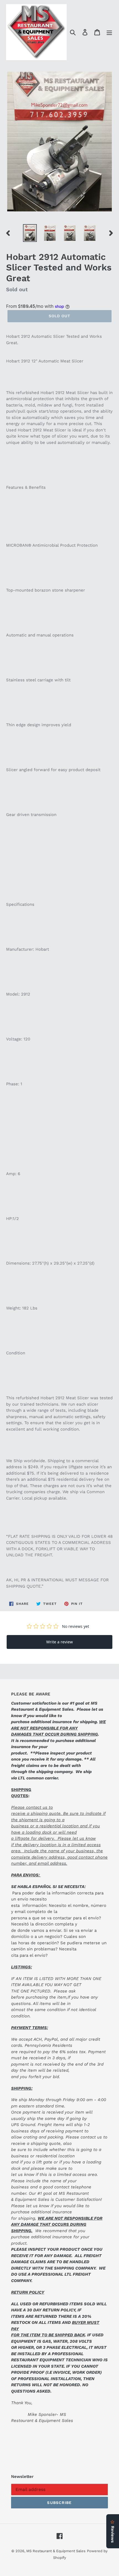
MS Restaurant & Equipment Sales (56, 2551)
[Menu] (109, 32)
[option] (30, 233)
